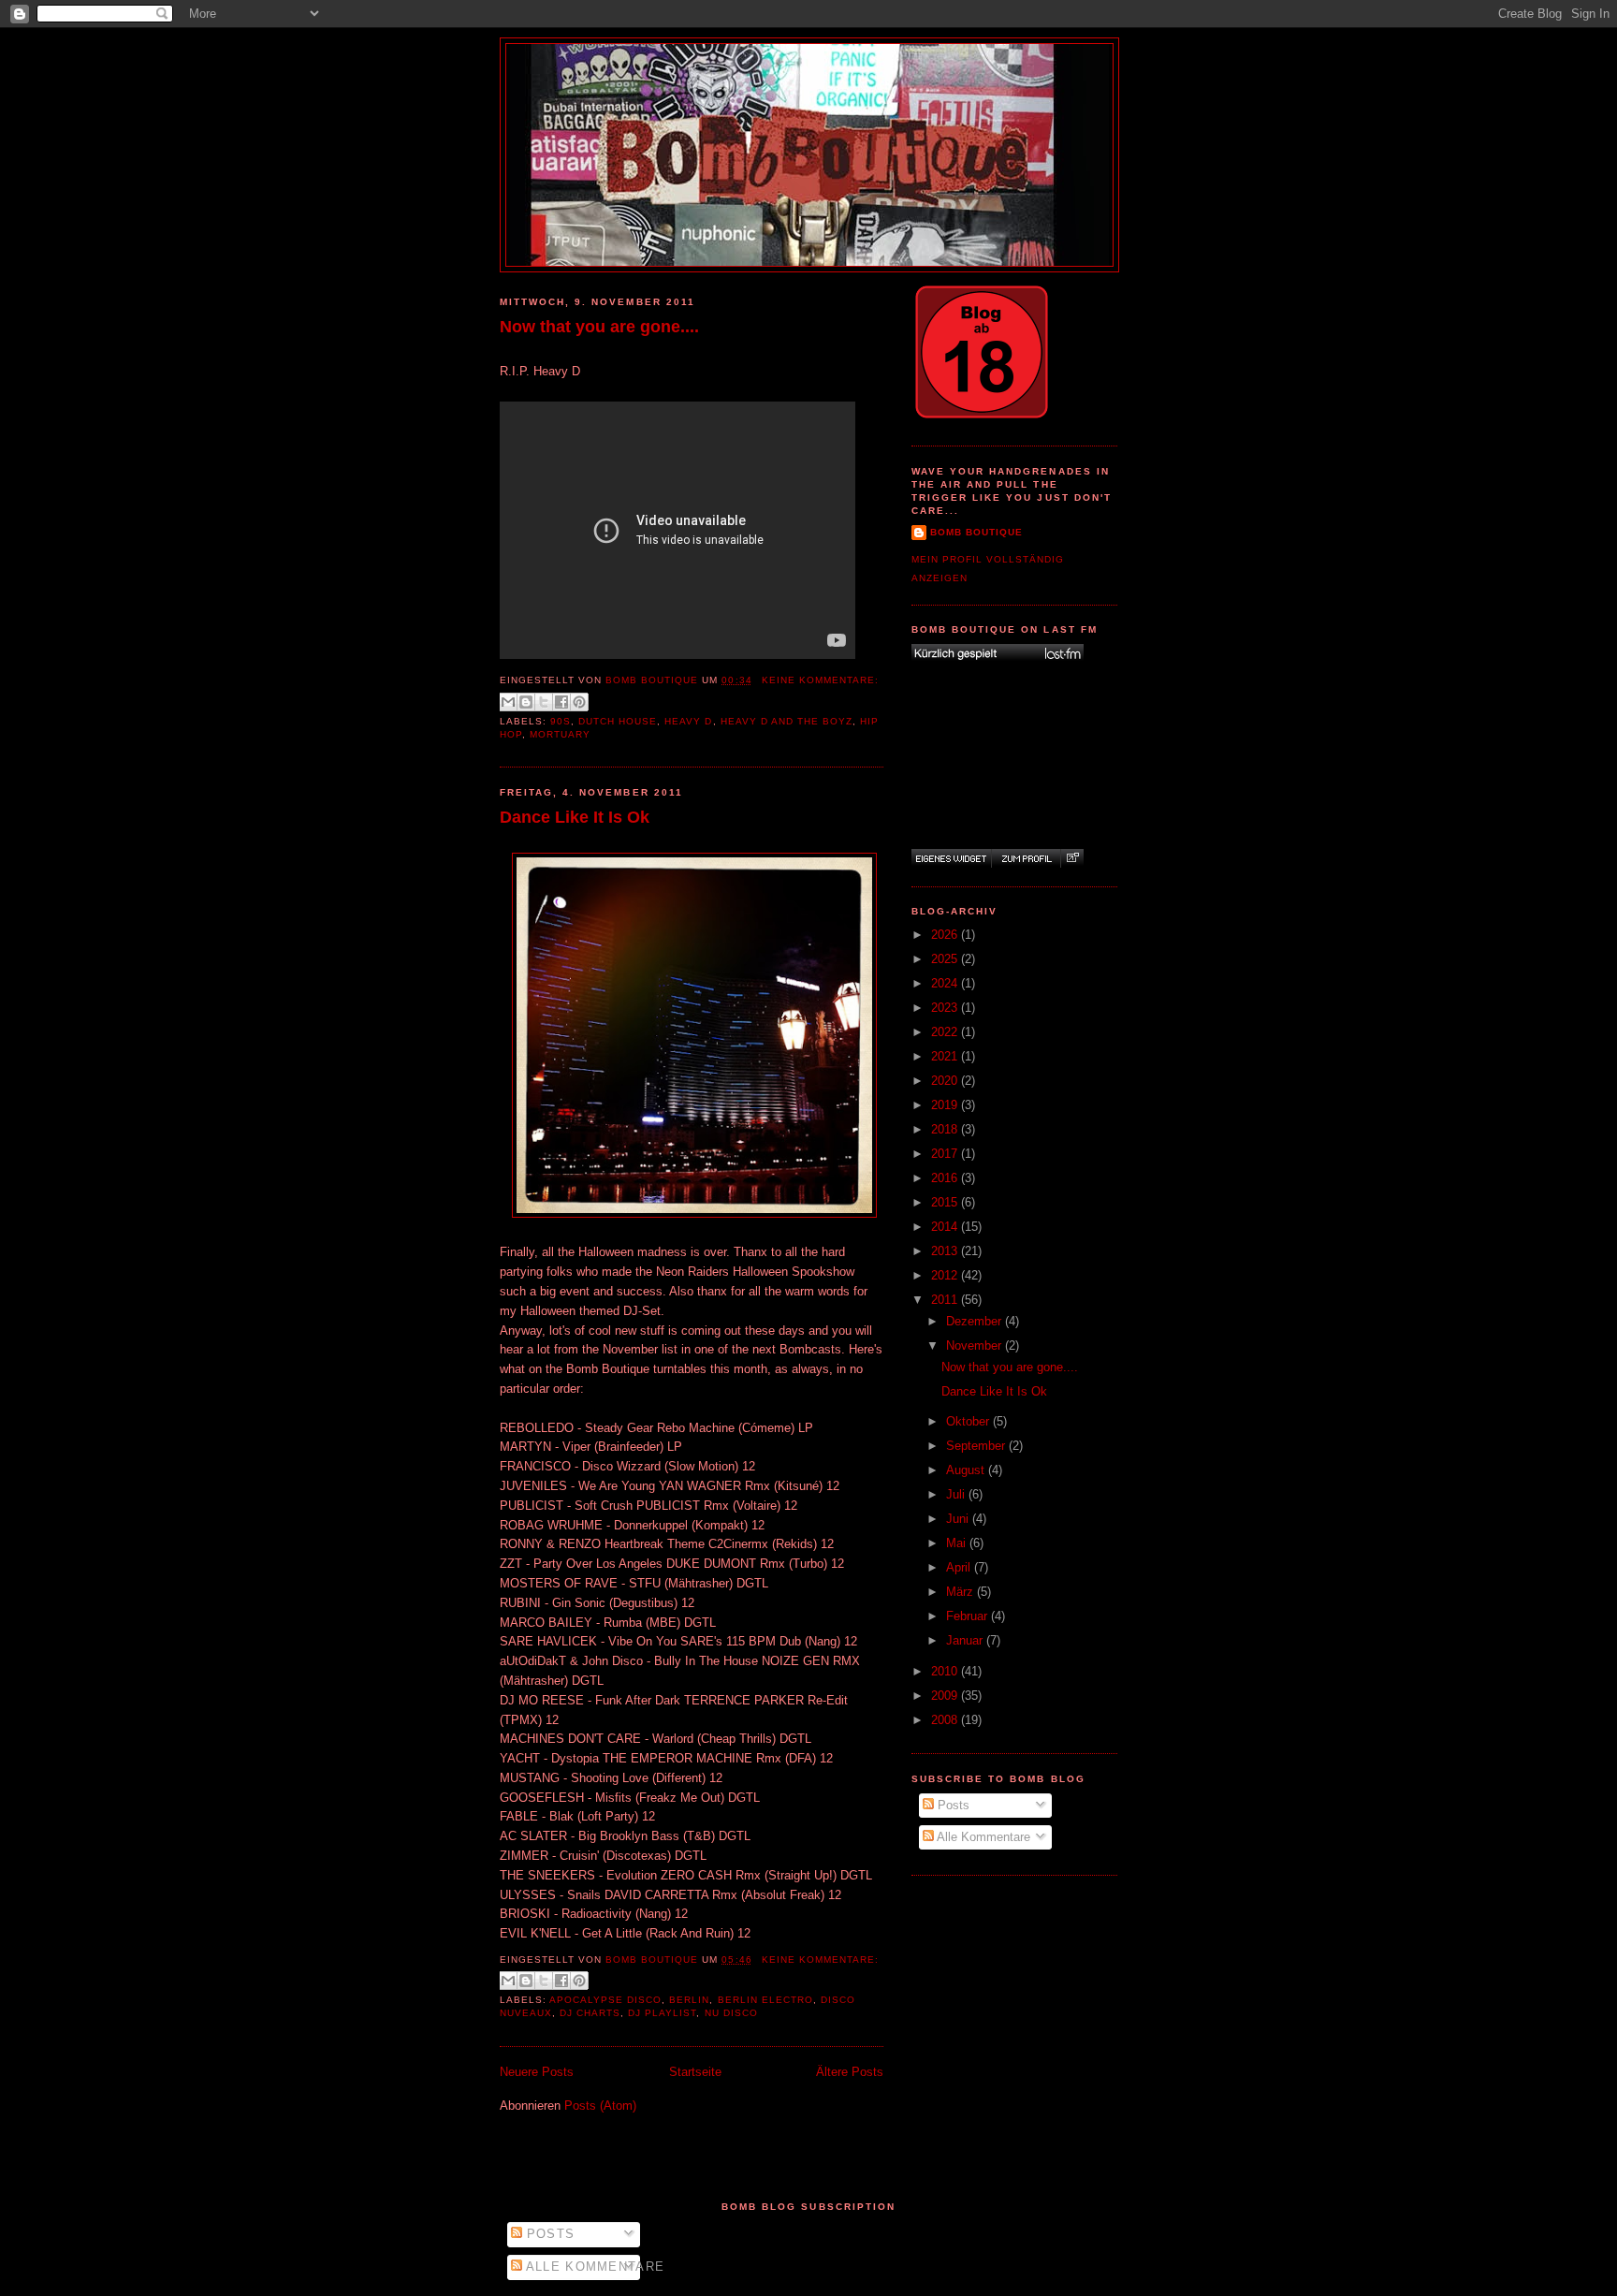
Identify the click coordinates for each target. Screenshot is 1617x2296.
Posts (952, 1805)
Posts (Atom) (600, 2106)
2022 (946, 1032)
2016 (946, 1178)
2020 (946, 1081)
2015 (946, 1202)
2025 (946, 959)
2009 (946, 1696)
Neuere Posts (537, 2072)
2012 (946, 1275)
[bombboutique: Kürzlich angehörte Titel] (998, 653)
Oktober (969, 1421)
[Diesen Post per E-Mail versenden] (508, 702)
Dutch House (618, 721)
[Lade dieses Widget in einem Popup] (1072, 858)
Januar (966, 1640)
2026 (946, 935)
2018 (946, 1129)
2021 (946, 1056)
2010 (946, 1671)
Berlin (689, 2000)
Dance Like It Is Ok (575, 817)
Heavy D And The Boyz (787, 721)
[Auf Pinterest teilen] (579, 702)
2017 (946, 1154)
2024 (946, 983)
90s (561, 721)
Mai (958, 1543)
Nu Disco (731, 2013)
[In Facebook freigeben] (561, 702)
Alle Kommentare (982, 1837)
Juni (959, 1519)
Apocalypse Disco (605, 2000)
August (967, 1470)
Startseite (695, 2072)
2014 (946, 1227)
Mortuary (560, 734)
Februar (969, 1616)
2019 (946, 1105)
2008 (946, 1720)
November (976, 1345)
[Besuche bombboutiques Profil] (1026, 858)
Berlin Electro (765, 2000)
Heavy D (688, 721)
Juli (957, 1494)
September (977, 1446)
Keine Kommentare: (820, 680)
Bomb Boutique (976, 532)
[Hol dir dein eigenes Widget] (951, 858)
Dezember (976, 1321)
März (961, 1592)
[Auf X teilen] (544, 702)
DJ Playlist (662, 2013)
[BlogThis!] (526, 702)
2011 (946, 1300)
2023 (946, 1008)
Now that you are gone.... (599, 327)
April (960, 1567)
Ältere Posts (850, 2072)
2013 (946, 1251)
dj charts (590, 2013)
